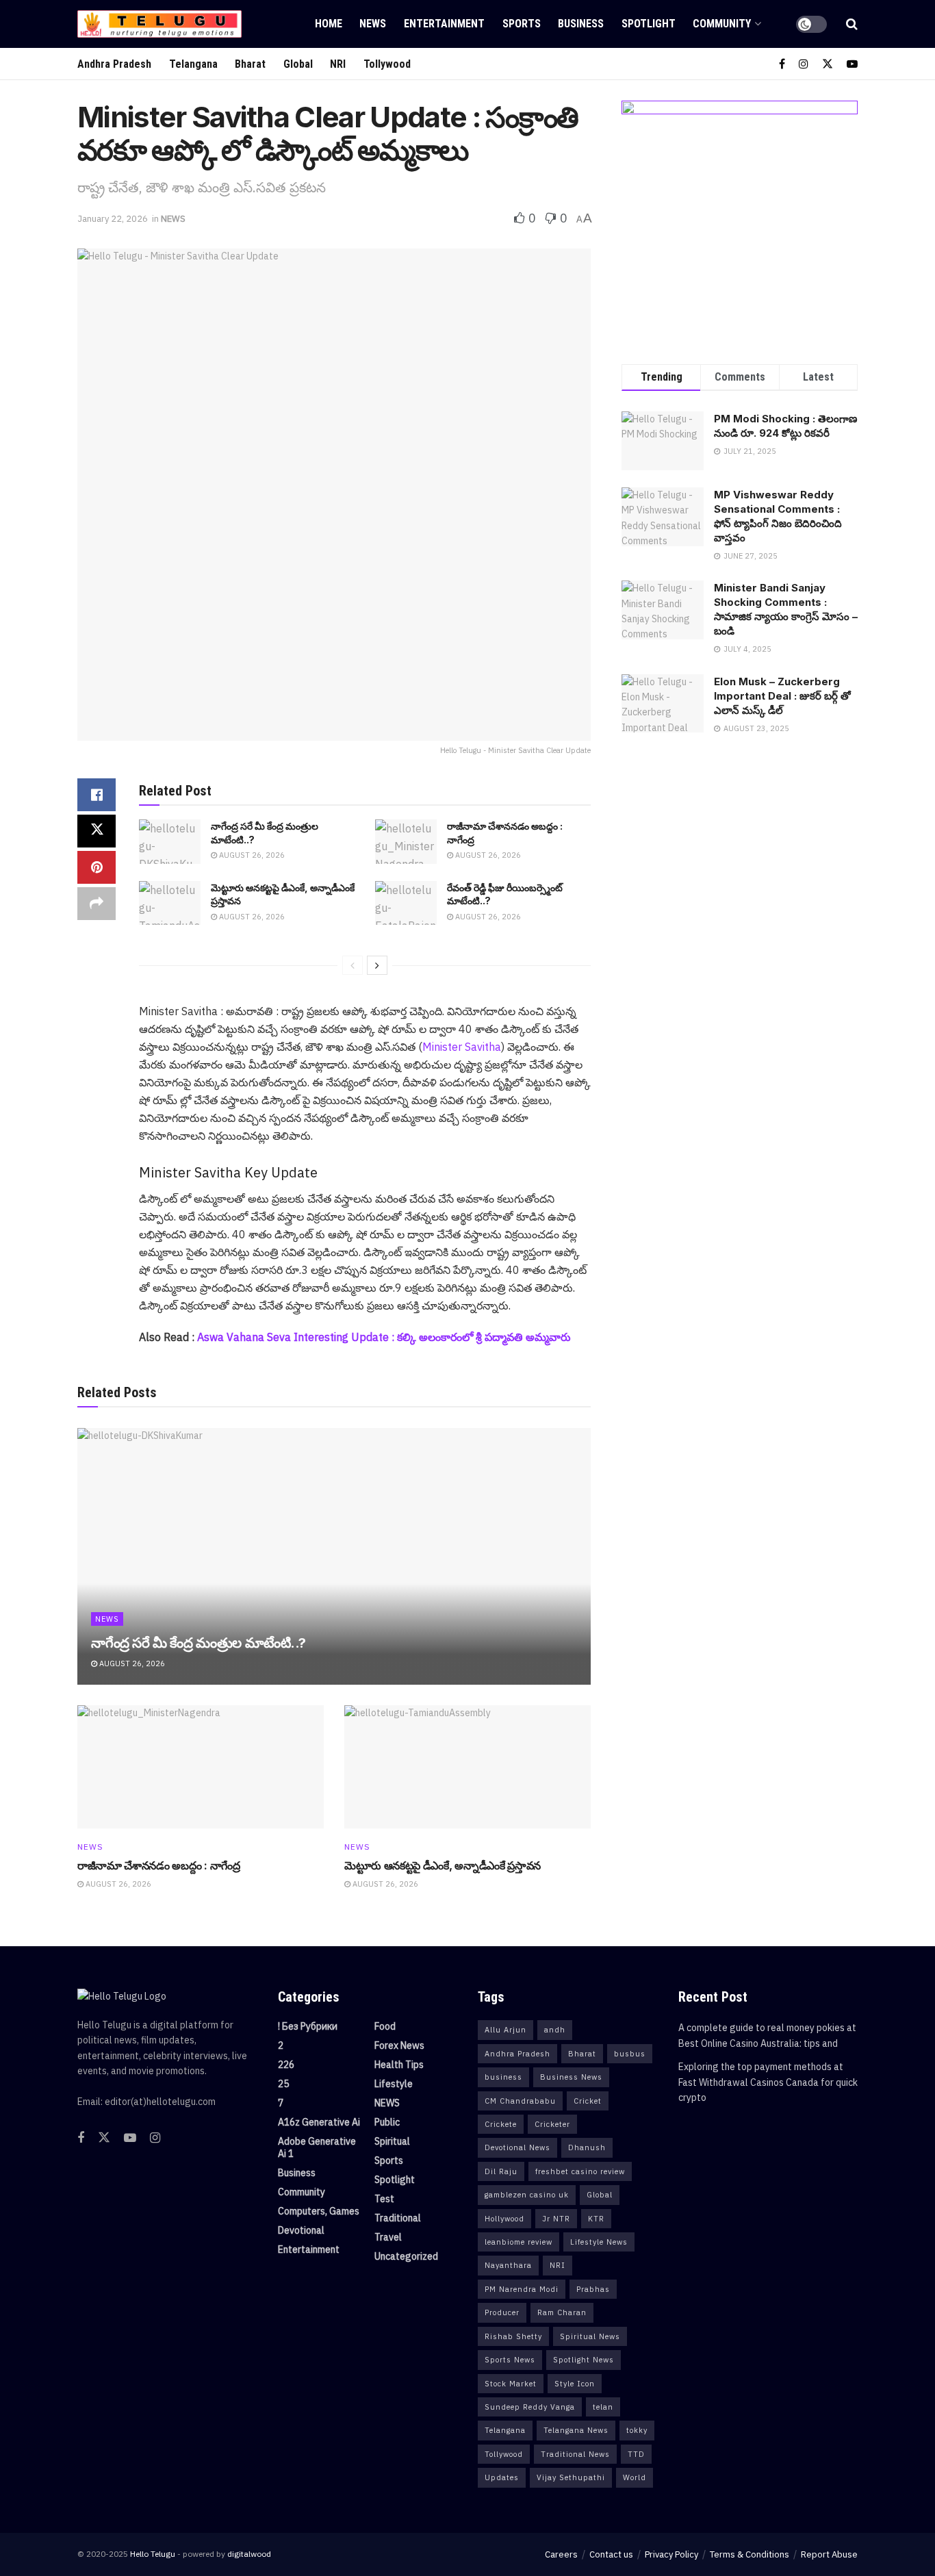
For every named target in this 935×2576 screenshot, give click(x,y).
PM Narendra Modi (522, 2289)
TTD (636, 2454)
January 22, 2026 (113, 219)
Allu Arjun (505, 2030)
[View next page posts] (377, 965)
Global (298, 64)
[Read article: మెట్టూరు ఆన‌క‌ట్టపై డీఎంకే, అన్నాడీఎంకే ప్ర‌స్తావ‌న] (170, 903)
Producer (502, 2312)
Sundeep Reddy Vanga (530, 2407)
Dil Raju (501, 2171)
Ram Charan (562, 2312)
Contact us (611, 2554)
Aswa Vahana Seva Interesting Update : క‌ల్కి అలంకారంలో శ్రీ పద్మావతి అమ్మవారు (384, 1337)
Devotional (301, 2230)
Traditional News (575, 2454)
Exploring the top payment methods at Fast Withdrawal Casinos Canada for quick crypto (768, 2082)
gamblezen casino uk (527, 2195)
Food (385, 2026)
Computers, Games (319, 2211)
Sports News (510, 2360)
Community (722, 24)
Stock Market (511, 2384)
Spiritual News (590, 2336)
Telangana (193, 64)
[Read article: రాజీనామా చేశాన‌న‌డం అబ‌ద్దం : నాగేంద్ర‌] (406, 841)
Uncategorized (406, 2256)
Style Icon (575, 2384)
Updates (502, 2477)
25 (283, 2084)
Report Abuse (829, 2554)
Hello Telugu (153, 2554)
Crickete (501, 2124)
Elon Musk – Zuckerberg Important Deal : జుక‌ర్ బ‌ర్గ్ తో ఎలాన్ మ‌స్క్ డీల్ (782, 696)
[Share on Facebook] (97, 795)
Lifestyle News (599, 2242)
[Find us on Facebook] (782, 64)
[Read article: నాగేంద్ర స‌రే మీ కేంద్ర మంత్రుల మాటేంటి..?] (170, 841)
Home (329, 24)
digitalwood (249, 2554)
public (387, 2122)
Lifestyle (394, 2084)
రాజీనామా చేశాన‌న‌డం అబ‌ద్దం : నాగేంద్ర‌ (159, 1865)
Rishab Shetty (513, 2336)
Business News (571, 2077)
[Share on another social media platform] (97, 904)
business (503, 2077)
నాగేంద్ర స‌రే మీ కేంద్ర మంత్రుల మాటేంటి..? (198, 1643)
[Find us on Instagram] (804, 64)
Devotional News (517, 2147)
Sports (522, 24)
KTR (596, 2219)
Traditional (398, 2218)
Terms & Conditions (750, 2554)
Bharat (250, 64)
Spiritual (392, 2141)
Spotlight (649, 24)
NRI (338, 64)
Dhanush (587, 2147)
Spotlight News (584, 2360)
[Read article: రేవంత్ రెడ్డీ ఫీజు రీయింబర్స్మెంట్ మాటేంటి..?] (406, 903)
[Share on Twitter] (97, 831)
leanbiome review (518, 2242)
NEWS (373, 24)
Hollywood (504, 2219)
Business (581, 24)
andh (555, 2030)
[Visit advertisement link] (740, 219)
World (635, 2477)
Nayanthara (508, 2265)
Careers (561, 2554)
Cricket (588, 2101)
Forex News (399, 2045)
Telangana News (576, 2430)
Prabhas (593, 2289)
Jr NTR (556, 2219)
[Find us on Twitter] (828, 64)
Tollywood (387, 64)
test (384, 2199)
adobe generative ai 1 (317, 2147)
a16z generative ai (319, 2122)
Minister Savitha (462, 1047)
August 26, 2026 (251, 855)
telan (603, 2407)
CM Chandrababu (520, 2101)
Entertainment (444, 24)
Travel (388, 2237)
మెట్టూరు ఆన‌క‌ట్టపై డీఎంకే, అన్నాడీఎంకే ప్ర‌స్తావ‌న (443, 1865)
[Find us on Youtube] (852, 64)
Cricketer (552, 2124)
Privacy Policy (671, 2554)
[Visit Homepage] (159, 24)
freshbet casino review (580, 2171)
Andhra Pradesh (114, 64)
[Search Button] (852, 24)
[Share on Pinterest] (97, 867)
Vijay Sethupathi (571, 2477)
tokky (637, 2430)
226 (286, 2065)
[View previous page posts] (353, 965)
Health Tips (399, 2065)
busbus (630, 2054)
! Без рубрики (308, 2026)
